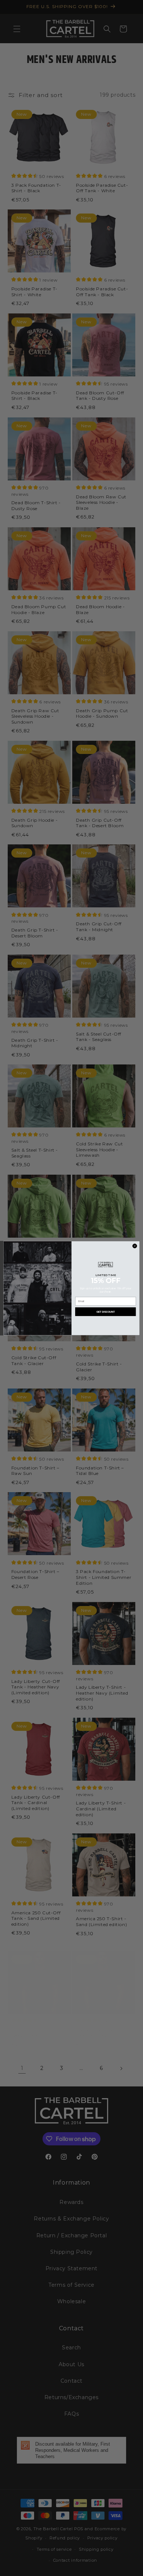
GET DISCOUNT (106, 1312)
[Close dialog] (135, 1246)
